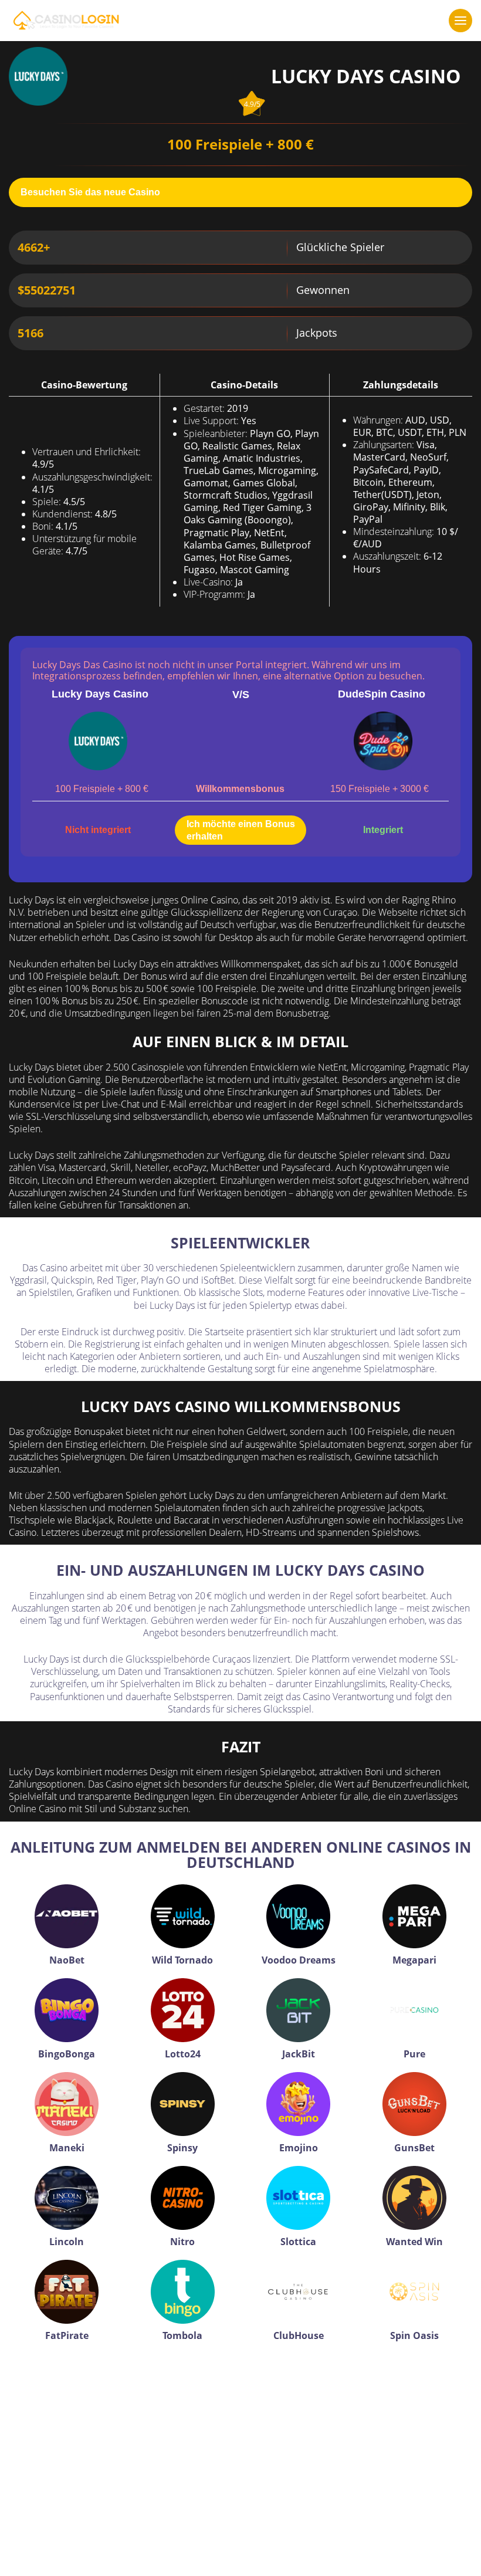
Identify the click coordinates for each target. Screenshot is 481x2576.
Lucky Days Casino (100, 694)
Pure (414, 2054)
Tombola (182, 2335)
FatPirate (67, 2335)
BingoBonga (67, 2054)
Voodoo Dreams (299, 1960)
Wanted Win (414, 2242)
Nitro (182, 2242)
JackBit (299, 2054)
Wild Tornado (182, 1960)
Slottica (298, 2242)
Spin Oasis (414, 2335)
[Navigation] (460, 21)
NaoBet (67, 1960)
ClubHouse (299, 2335)
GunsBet (414, 2148)
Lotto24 (183, 2054)
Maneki (67, 2148)
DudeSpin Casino (382, 694)
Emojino (299, 2148)
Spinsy (182, 2148)
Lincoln (67, 2242)
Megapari (414, 1960)
